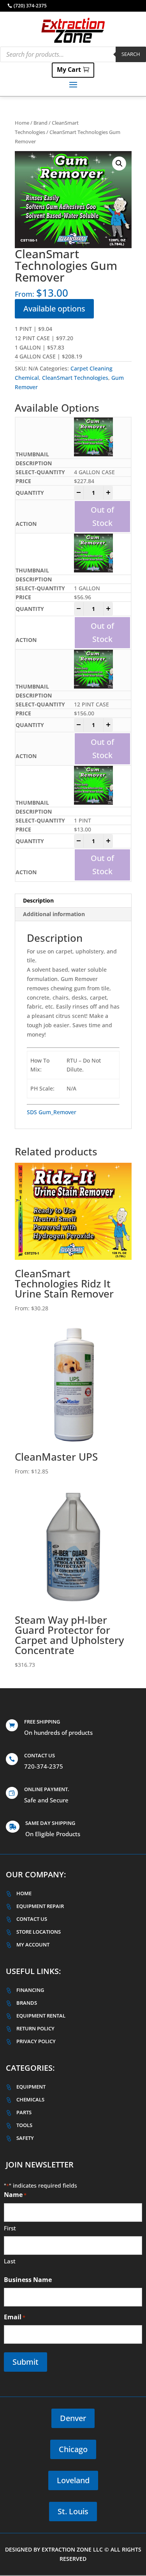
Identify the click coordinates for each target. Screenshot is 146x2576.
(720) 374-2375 (30, 6)
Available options (54, 309)
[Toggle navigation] (73, 84)
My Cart (69, 70)
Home (22, 123)
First (10, 2228)
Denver (73, 2418)
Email (15, 2317)
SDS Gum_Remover (52, 1112)
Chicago (73, 2449)
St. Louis (73, 2511)
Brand (40, 123)
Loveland (73, 2480)
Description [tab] (38, 900)
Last (10, 2261)
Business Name (28, 2280)
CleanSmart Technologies (75, 378)
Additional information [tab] (54, 914)
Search (131, 54)
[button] (119, 164)
